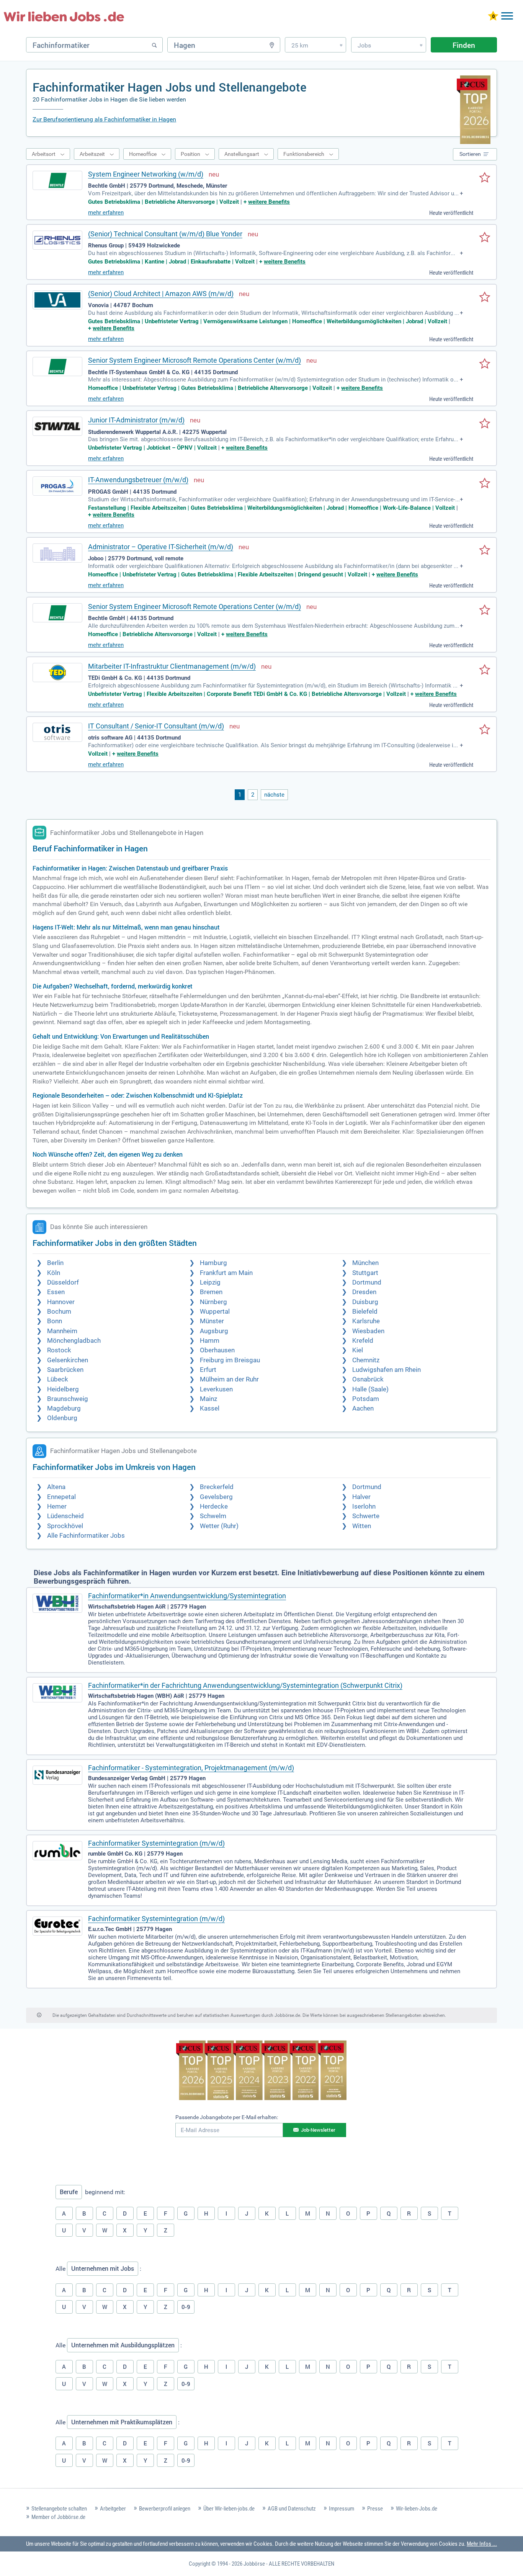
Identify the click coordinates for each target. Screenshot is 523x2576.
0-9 (186, 2307)
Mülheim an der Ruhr (229, 1379)
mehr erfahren (106, 213)
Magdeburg (64, 1408)
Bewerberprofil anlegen (165, 2509)
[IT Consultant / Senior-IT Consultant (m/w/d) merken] (485, 730)
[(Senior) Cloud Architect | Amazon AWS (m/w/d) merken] (485, 298)
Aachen (363, 1408)
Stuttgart (365, 1273)
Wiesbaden (368, 1331)
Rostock (59, 1350)
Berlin (55, 1263)
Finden (464, 45)
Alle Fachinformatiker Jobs (86, 1536)
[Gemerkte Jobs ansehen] (493, 17)
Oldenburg (62, 1418)
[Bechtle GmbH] (57, 180)
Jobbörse (254, 2564)
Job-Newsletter (318, 2130)
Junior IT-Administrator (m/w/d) (136, 420)
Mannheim (62, 1331)
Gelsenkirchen (68, 1360)
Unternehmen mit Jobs (103, 2268)
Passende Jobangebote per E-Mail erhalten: (227, 2117)
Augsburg (214, 1331)
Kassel (210, 1408)
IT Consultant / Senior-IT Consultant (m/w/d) (156, 726)
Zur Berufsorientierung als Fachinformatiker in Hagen (104, 119)
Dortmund (367, 1282)
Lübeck (58, 1379)
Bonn (55, 1321)
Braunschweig (68, 1399)
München (365, 1263)
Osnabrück (368, 1379)
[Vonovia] (57, 300)
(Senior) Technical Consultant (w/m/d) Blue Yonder (165, 234)
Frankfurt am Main (226, 1273)
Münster (212, 1321)
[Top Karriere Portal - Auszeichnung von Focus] (261, 2071)
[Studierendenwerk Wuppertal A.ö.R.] (57, 426)
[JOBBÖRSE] (64, 16)
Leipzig (210, 1282)
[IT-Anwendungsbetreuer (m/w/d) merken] (485, 484)
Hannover (61, 1302)
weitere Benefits (269, 202)
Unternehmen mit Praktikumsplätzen (122, 2422)
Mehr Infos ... (482, 2544)
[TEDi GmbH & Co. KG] (57, 673)
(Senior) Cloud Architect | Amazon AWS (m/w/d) (161, 294)
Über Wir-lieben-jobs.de (229, 2509)
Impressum (342, 2509)
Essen (56, 1292)
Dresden (364, 1292)
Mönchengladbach (74, 1341)
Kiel (358, 1350)
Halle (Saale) (370, 1389)
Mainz (208, 1399)
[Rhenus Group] (57, 240)
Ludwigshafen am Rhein (387, 1370)
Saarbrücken (65, 1370)
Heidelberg (63, 1389)
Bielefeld (365, 1312)
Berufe (69, 2192)
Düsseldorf (63, 1282)
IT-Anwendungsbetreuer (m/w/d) (138, 480)
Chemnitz (366, 1360)
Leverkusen (216, 1389)
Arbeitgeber (113, 2509)
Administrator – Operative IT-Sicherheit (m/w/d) (161, 547)
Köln (54, 1273)
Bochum (59, 1312)
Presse (375, 2509)
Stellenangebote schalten (59, 2509)
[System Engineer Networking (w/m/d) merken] (485, 178)
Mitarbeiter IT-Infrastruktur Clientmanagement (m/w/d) (172, 666)
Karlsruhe (366, 1321)
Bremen (211, 1292)
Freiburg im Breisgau (230, 1360)
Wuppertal (215, 1312)
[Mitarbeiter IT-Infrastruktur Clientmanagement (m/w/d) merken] (485, 670)
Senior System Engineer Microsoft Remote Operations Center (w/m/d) (194, 360)
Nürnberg (213, 1302)
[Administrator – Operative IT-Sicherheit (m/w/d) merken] (485, 551)
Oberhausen (217, 1350)
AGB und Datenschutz (292, 2509)
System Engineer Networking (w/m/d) (146, 174)
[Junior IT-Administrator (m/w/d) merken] (485, 424)
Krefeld (363, 1341)
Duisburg (365, 1302)
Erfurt (208, 1370)
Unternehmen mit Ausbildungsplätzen (123, 2345)
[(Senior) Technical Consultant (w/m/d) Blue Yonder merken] (485, 238)
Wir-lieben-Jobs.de (417, 2509)
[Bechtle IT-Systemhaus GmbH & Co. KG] (57, 367)
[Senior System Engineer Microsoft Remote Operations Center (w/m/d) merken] (485, 364)
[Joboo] (57, 553)
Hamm (210, 1341)
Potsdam (366, 1399)
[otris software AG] (57, 732)
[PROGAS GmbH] (57, 486)
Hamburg (213, 1263)
